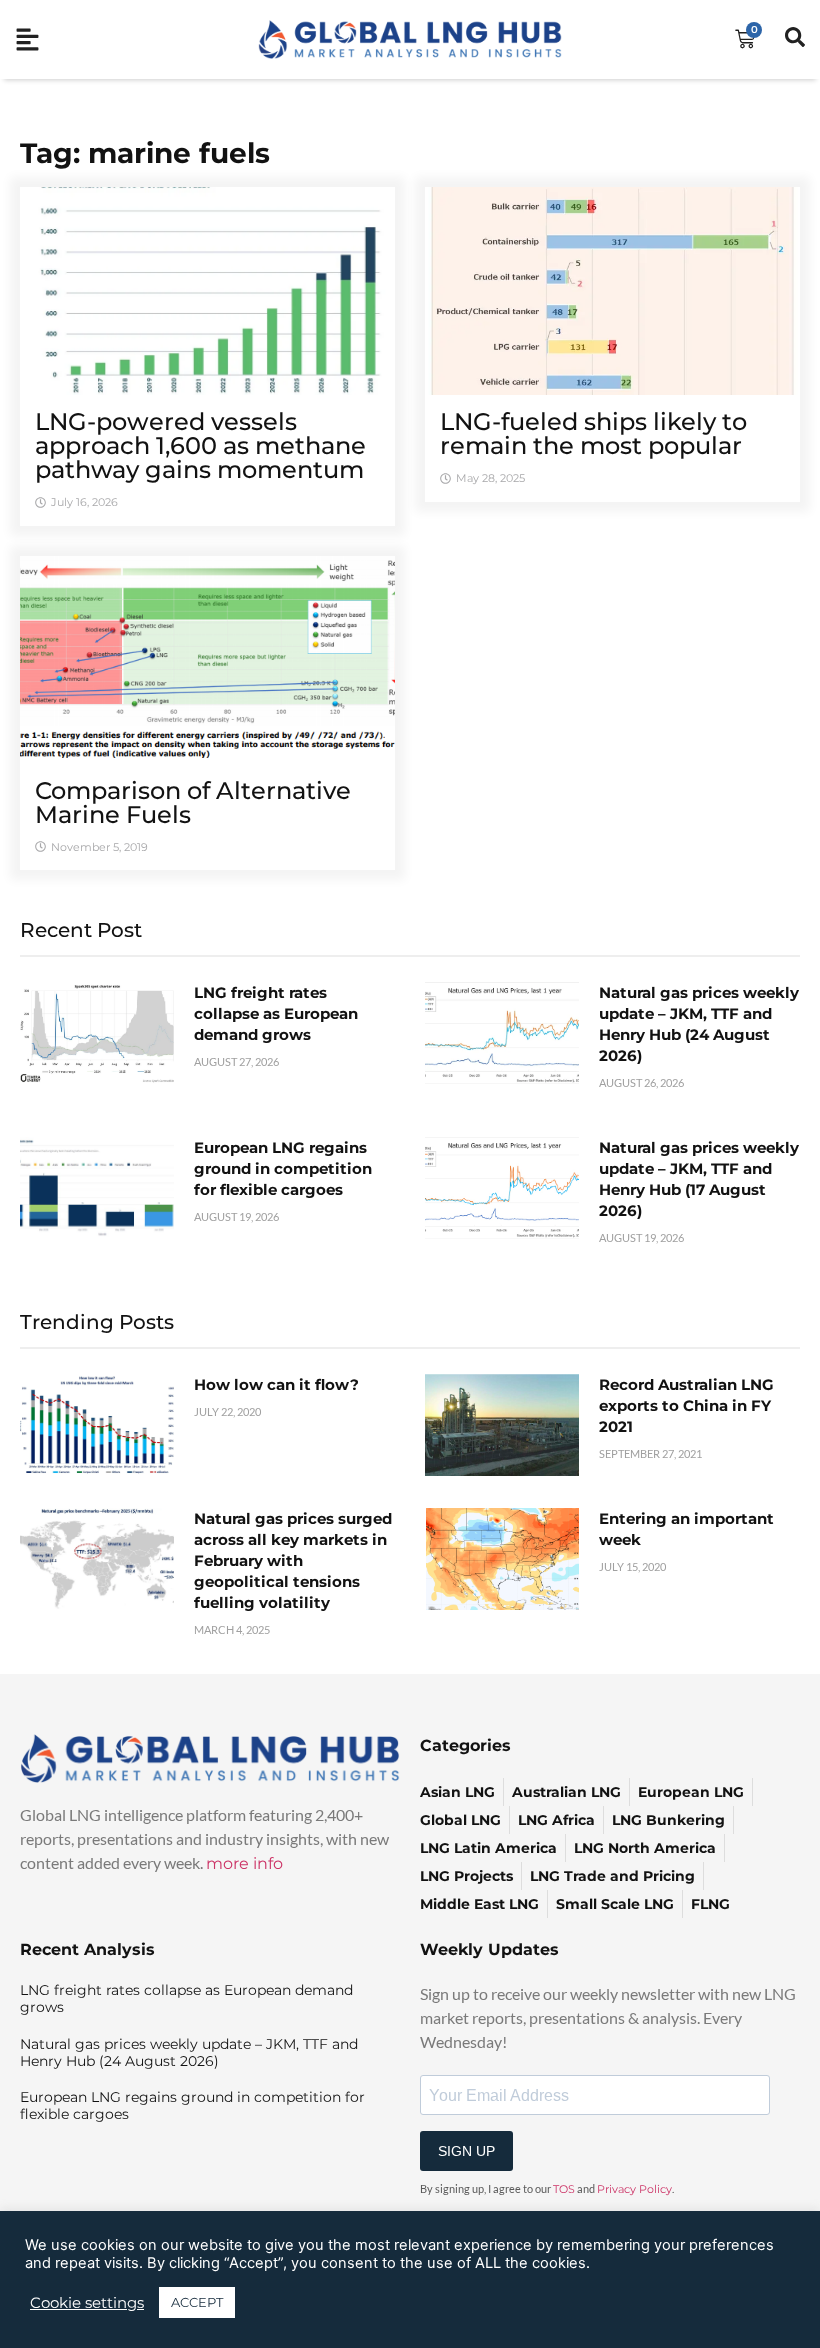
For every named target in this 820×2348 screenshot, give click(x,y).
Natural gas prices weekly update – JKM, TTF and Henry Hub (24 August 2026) (189, 2052)
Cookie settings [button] (87, 2303)
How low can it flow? (276, 1384)
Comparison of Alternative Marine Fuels (193, 802)
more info (244, 1863)
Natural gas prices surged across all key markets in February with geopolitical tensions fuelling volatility (293, 1560)
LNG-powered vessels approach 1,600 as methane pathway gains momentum (200, 445)
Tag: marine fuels (145, 153)
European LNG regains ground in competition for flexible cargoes (283, 1168)
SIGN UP (466, 2151)
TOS (564, 2189)
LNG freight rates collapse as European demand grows (276, 1013)
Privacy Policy (634, 2189)
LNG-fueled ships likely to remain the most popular (593, 433)
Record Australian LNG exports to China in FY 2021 (686, 1405)
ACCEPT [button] (197, 2302)
